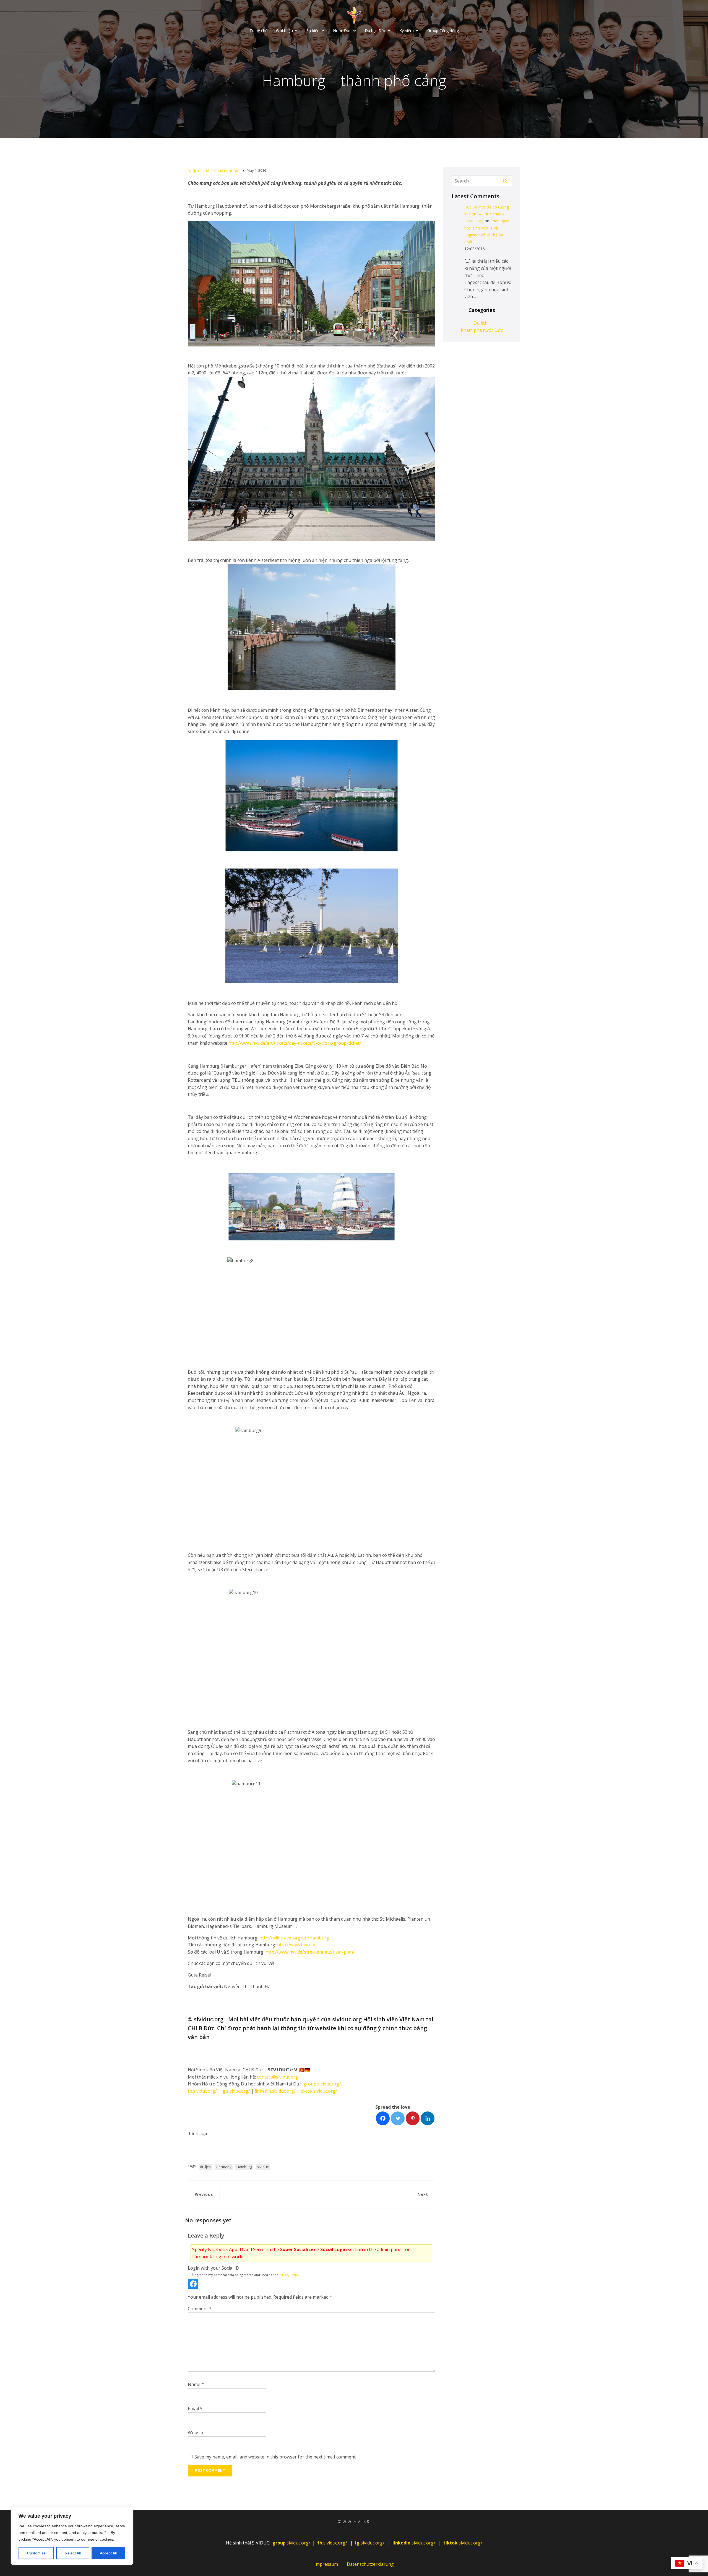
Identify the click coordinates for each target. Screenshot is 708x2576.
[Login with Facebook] (193, 2284)
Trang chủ (259, 31)
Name (196, 2384)
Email (195, 2408)
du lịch (205, 2167)
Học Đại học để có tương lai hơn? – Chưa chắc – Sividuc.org (487, 214)
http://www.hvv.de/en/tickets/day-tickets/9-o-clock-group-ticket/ (295, 1043)
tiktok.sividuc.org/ (319, 2091)
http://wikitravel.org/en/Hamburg (294, 1938)
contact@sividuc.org (278, 2077)
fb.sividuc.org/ (202, 2091)
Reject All (73, 2553)
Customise (36, 2553)
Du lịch (193, 171)
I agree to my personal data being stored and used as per (246, 2275)
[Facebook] (383, 2118)
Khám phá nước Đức (223, 171)
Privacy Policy (289, 2275)
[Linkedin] (428, 2118)
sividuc (263, 2167)
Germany (224, 2167)
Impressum (326, 2564)
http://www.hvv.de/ (296, 1945)
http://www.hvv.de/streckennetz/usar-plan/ (310, 1952)
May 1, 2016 (256, 170)
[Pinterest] (413, 2118)
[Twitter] (398, 2118)
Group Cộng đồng (443, 31)
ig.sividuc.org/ (236, 2091)
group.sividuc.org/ (322, 2084)
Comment (200, 2309)
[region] (72, 2536)
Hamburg (244, 2167)
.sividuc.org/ (291, 2543)
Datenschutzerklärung (370, 2564)
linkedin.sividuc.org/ (275, 2091)
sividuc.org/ (333, 2543)
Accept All (108, 2553)
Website (196, 2432)
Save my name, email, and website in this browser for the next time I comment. (275, 2457)
